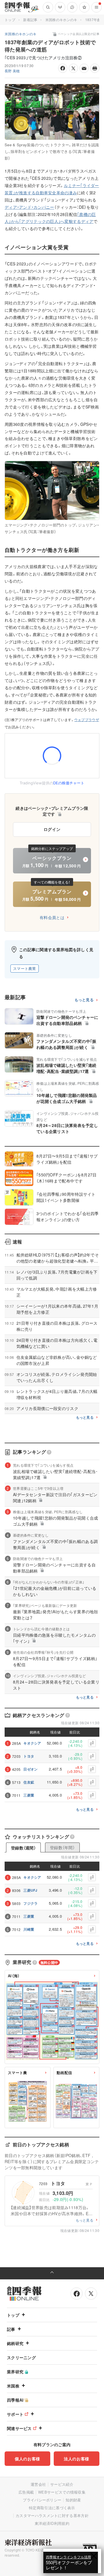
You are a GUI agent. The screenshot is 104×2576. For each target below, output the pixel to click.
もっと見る (84, 1000)
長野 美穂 (12, 71)
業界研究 (15, 2372)
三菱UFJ (30, 1890)
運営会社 (38, 2484)
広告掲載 (26, 2492)
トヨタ (29, 1756)
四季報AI (15, 2400)
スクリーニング (21, 2357)
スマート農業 (25, 968)
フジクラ (30, 1903)
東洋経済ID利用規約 (52, 2523)
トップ (10, 20)
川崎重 (29, 1929)
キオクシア (32, 1743)
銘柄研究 (15, 2343)
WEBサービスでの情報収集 (62, 2492)
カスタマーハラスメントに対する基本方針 (52, 2515)
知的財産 (73, 2500)
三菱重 (29, 1795)
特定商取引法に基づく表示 (52, 2508)
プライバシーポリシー (42, 2500)
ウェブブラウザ (87, 720)
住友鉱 (29, 1782)
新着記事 (30, 20)
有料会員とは (52, 917)
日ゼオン (30, 1769)
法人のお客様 (77, 2459)
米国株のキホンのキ (61, 20)
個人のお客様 (27, 2459)
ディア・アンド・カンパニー (29, 207)
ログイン (52, 829)
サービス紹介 (62, 2484)
